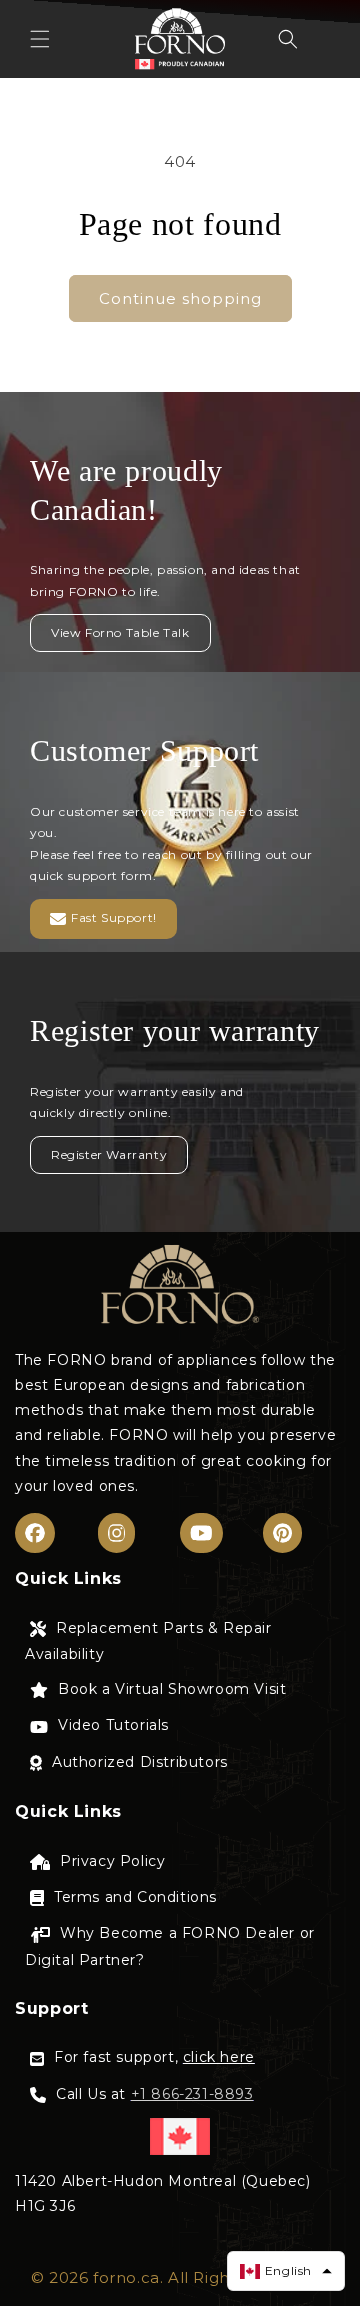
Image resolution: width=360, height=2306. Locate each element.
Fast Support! (114, 917)
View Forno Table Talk (120, 632)
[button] (40, 39)
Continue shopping (180, 298)
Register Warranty (109, 1154)
